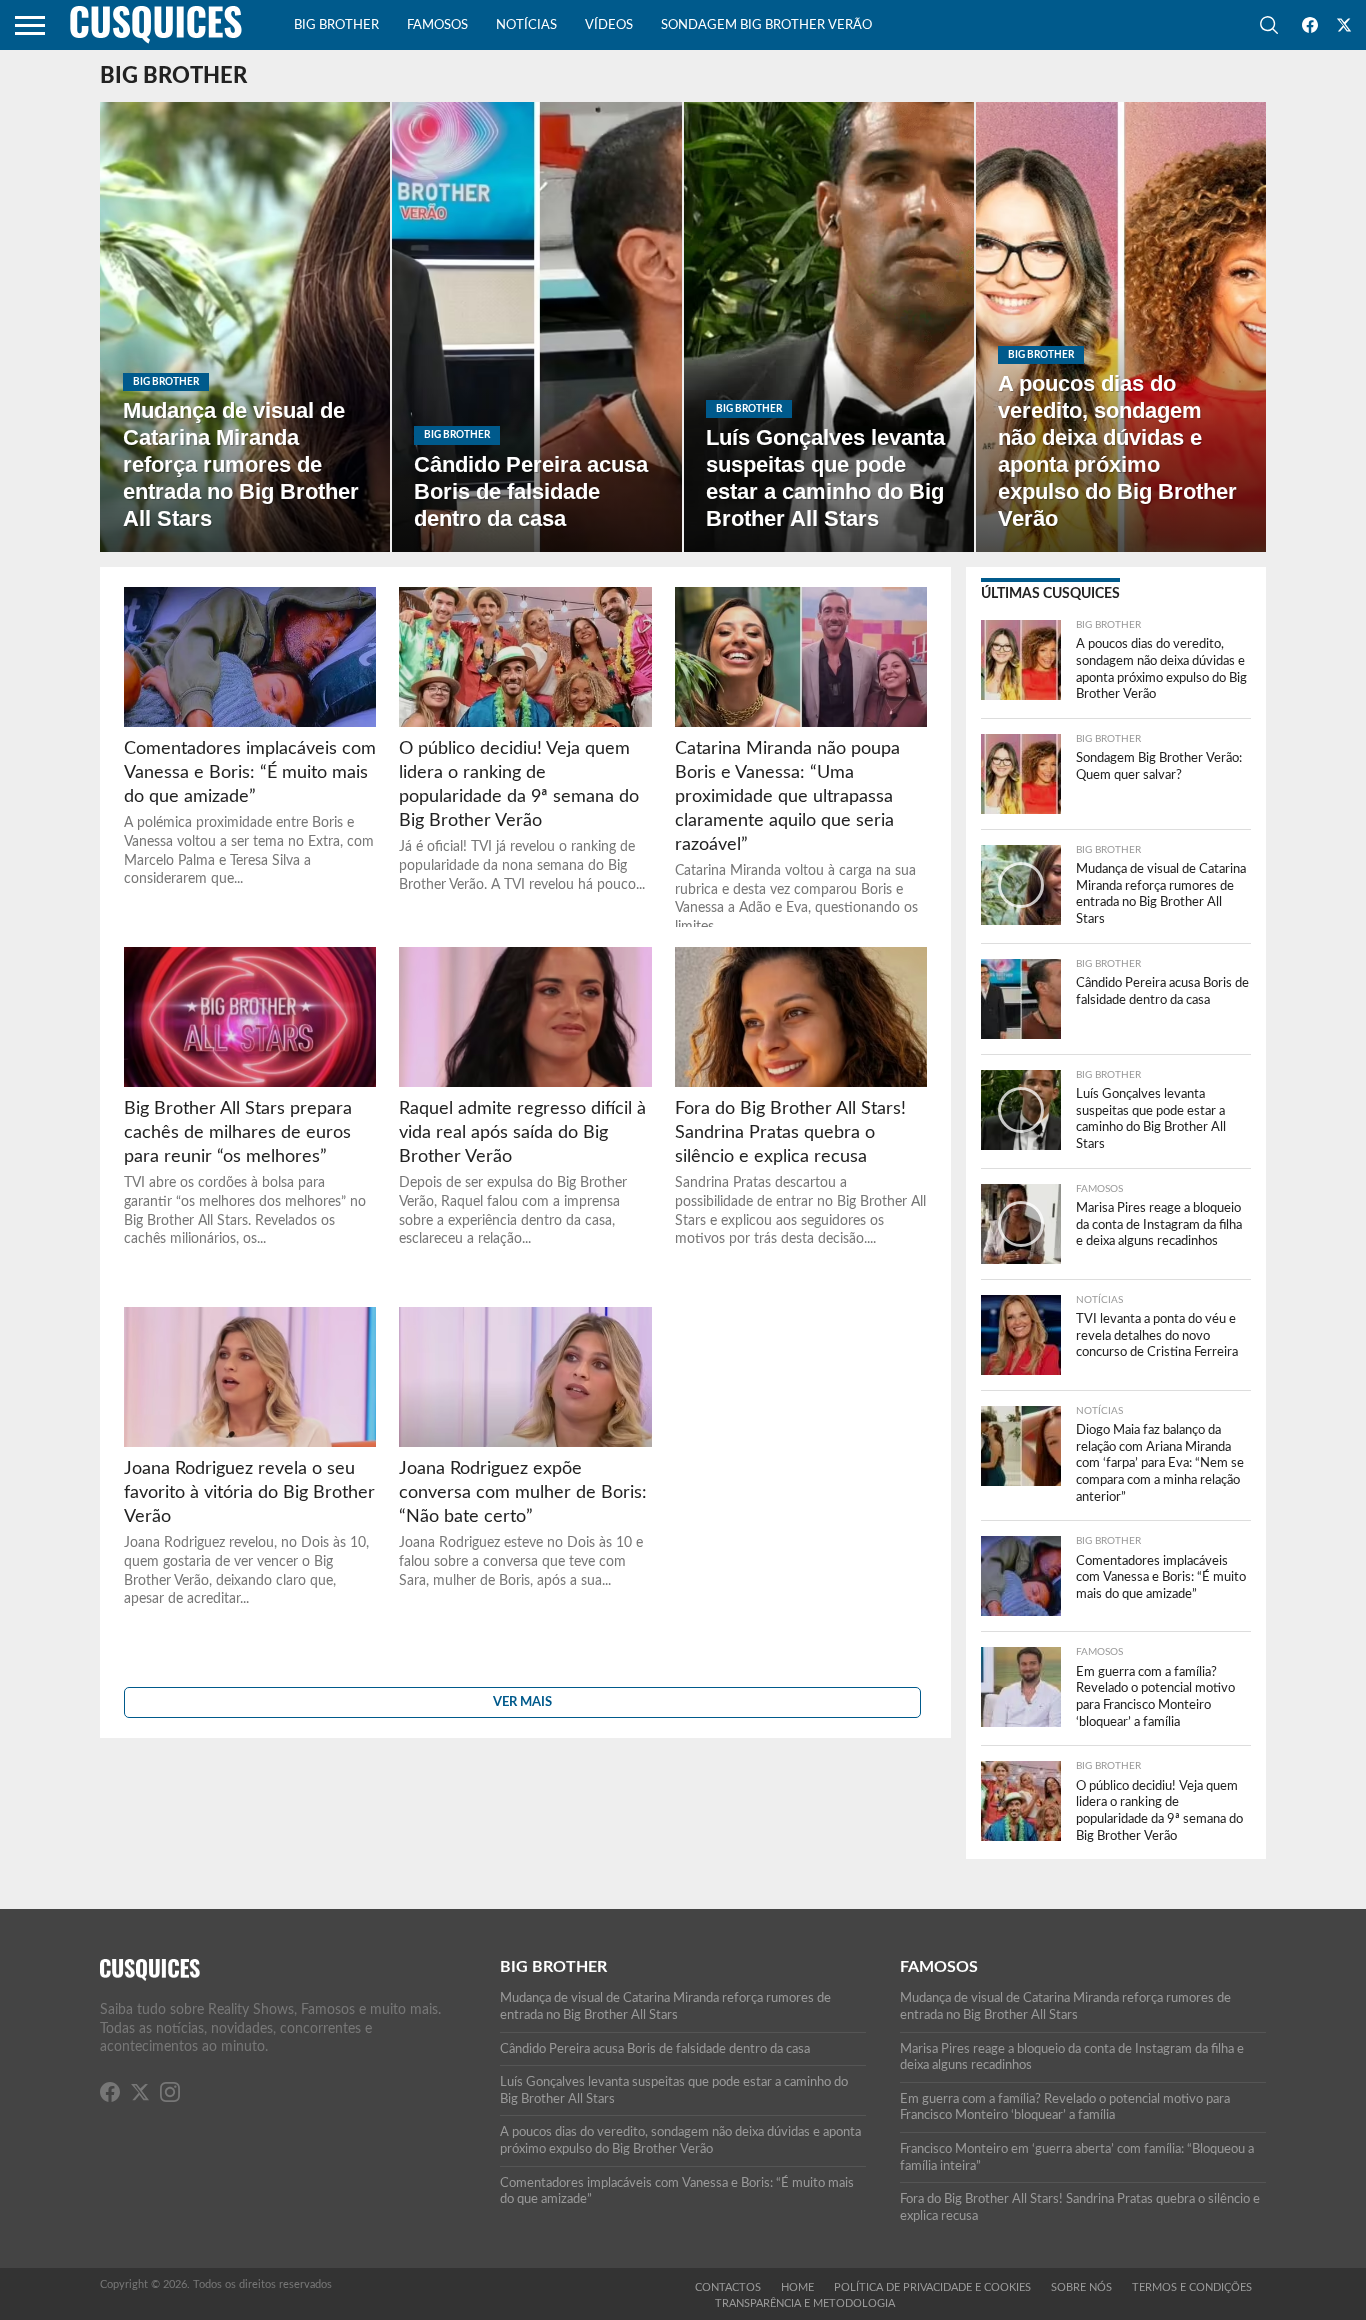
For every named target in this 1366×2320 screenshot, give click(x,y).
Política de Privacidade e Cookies (932, 2287)
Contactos (728, 2287)
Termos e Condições (1192, 2287)
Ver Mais (522, 1702)
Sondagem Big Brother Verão (766, 25)
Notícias (526, 25)
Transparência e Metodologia (805, 2303)
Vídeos (609, 25)
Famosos (437, 25)
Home (797, 2287)
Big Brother (336, 25)
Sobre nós (1081, 2287)
